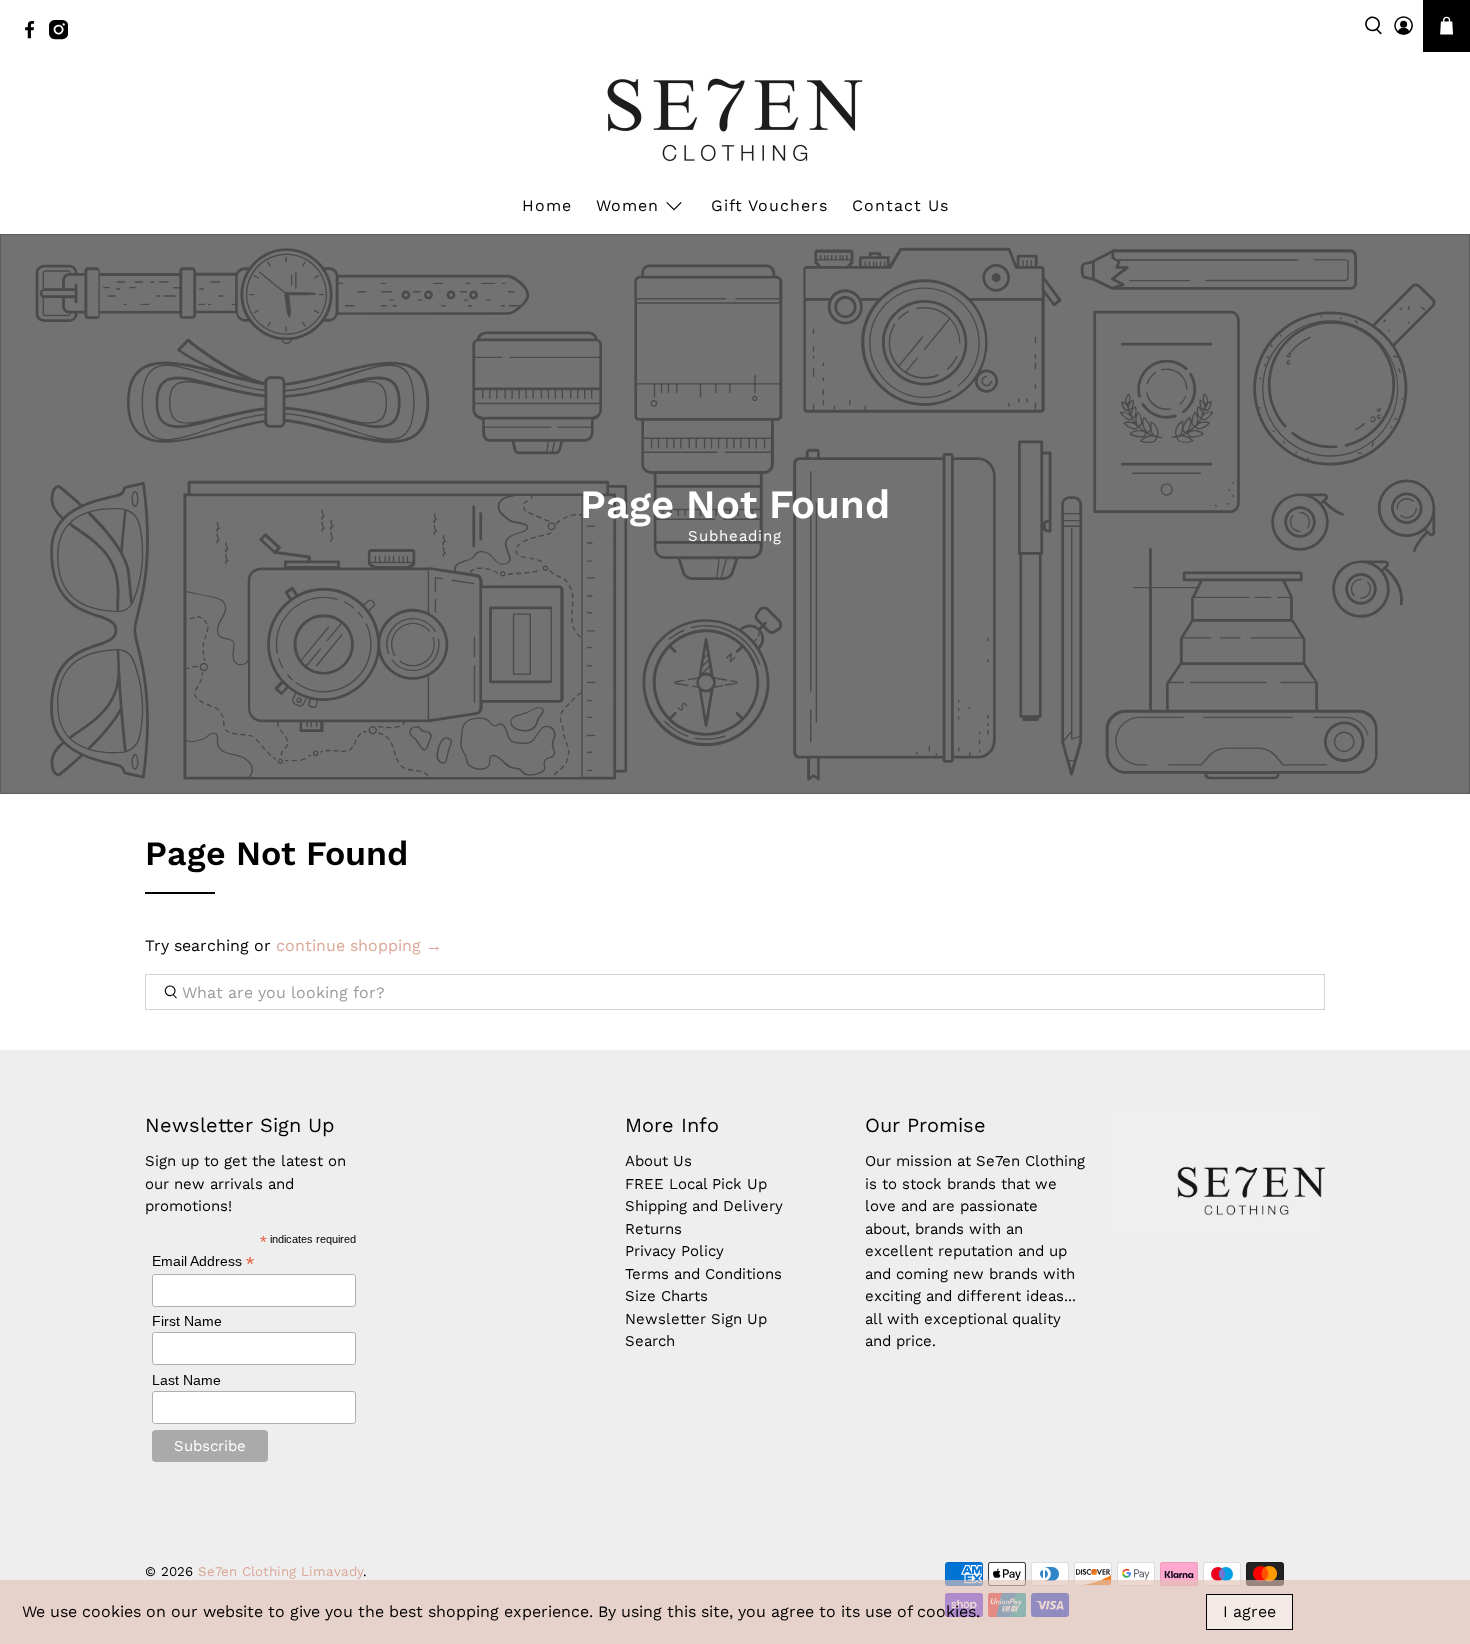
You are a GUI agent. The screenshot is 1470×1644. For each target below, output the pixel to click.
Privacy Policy (674, 1251)
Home (547, 205)
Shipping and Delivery (704, 1206)
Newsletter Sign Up (696, 1319)
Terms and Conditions (703, 1274)
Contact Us (900, 205)
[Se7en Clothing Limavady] (735, 120)
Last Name (186, 1380)
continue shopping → (359, 945)
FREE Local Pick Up (696, 1184)
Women (627, 205)
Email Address (203, 1261)
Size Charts (666, 1296)
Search (650, 1341)
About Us (658, 1161)
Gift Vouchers (769, 205)
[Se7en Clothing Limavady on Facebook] (34, 35)
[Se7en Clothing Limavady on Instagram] (63, 35)
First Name (187, 1321)
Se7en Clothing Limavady (280, 1571)
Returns (653, 1229)
